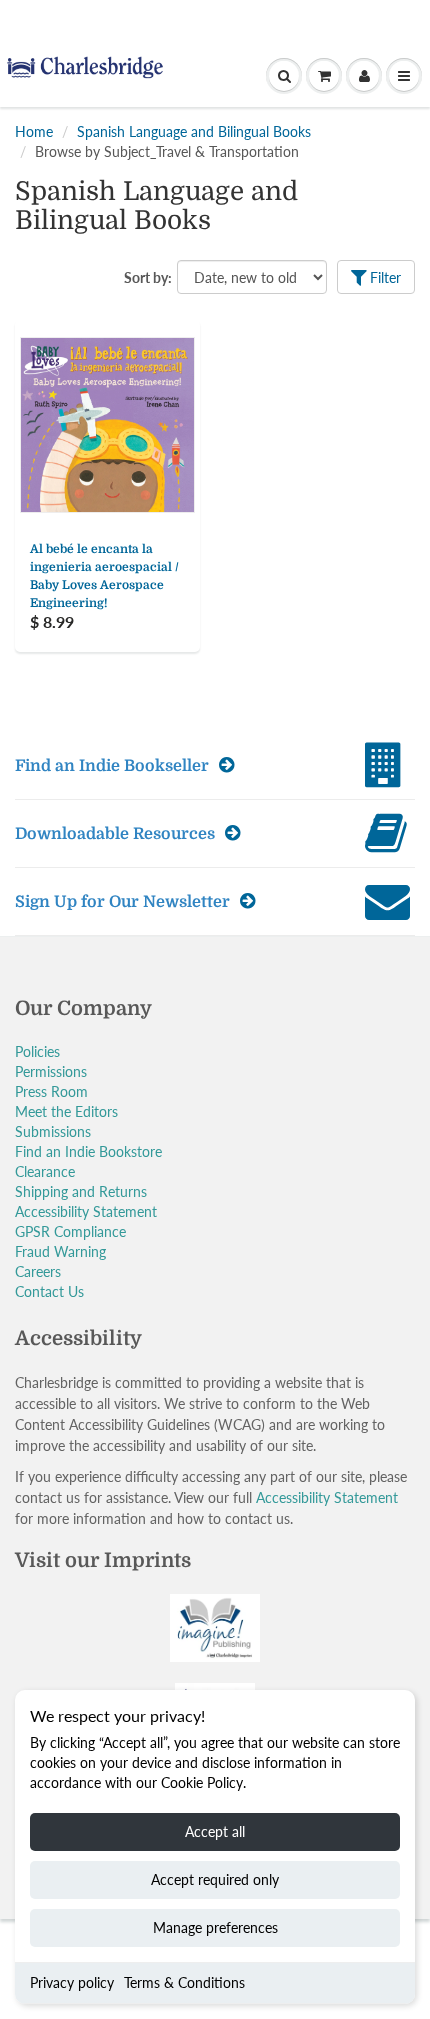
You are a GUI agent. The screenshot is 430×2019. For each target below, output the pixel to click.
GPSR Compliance (70, 1231)
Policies (37, 1051)
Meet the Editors (66, 1111)
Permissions (51, 1071)
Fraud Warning (60, 1251)
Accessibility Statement (86, 1211)
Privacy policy (72, 1982)
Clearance (45, 1171)
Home (34, 131)
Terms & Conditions (184, 1982)
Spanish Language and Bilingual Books (194, 131)
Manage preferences (215, 1927)
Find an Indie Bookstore (88, 1151)
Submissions (53, 1131)
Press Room (51, 1091)
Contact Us (49, 1291)
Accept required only (215, 1879)
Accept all (215, 1831)
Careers (38, 1271)
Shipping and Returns (81, 1191)
